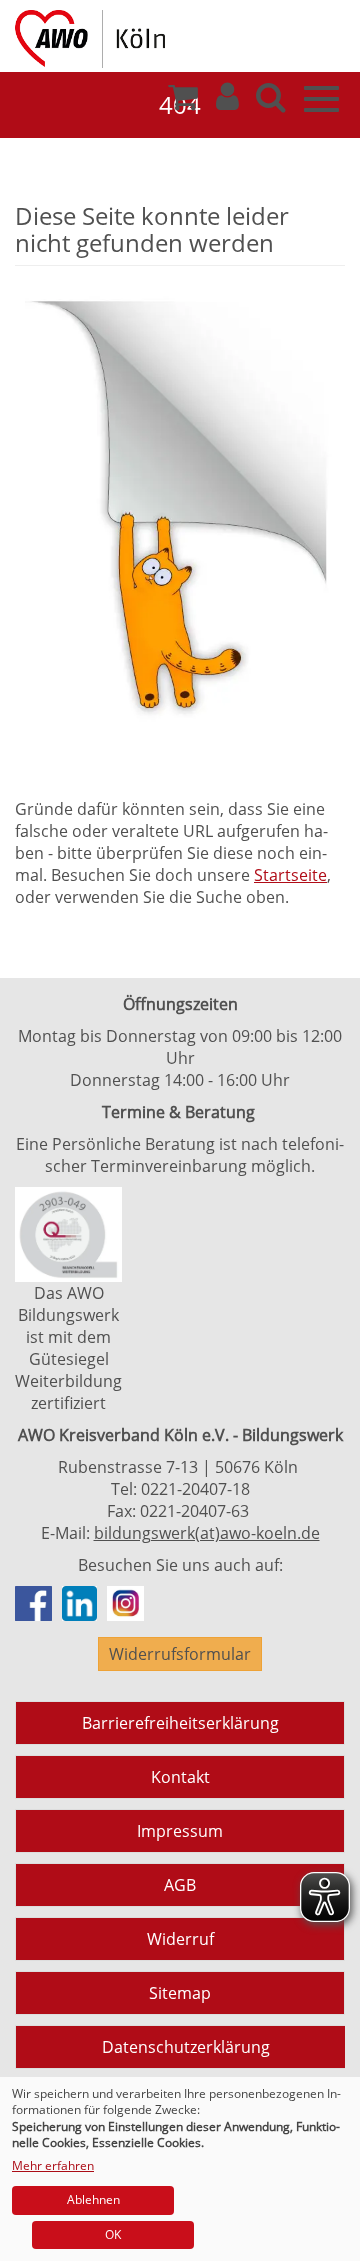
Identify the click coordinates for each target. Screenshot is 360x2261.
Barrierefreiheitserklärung (180, 1723)
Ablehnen (93, 2199)
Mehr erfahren (53, 2166)
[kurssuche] (271, 102)
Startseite (290, 875)
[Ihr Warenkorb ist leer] (183, 102)
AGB (180, 1885)
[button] (227, 102)
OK (113, 2234)
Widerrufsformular (180, 1654)
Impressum (180, 1831)
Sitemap (180, 1993)
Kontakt (180, 1777)
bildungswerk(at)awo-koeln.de (207, 1533)
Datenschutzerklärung (186, 2047)
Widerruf (180, 1939)
